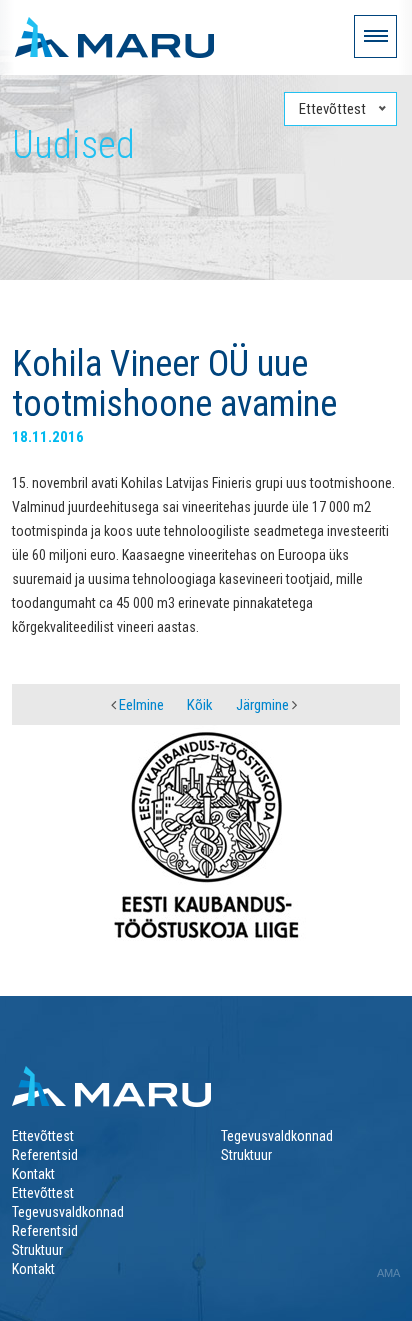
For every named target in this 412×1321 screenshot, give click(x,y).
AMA (388, 1273)
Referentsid (45, 1155)
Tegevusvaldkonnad (277, 1136)
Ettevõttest (43, 1136)
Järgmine (264, 705)
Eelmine (140, 705)
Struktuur (246, 1155)
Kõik (200, 705)
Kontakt (33, 1174)
